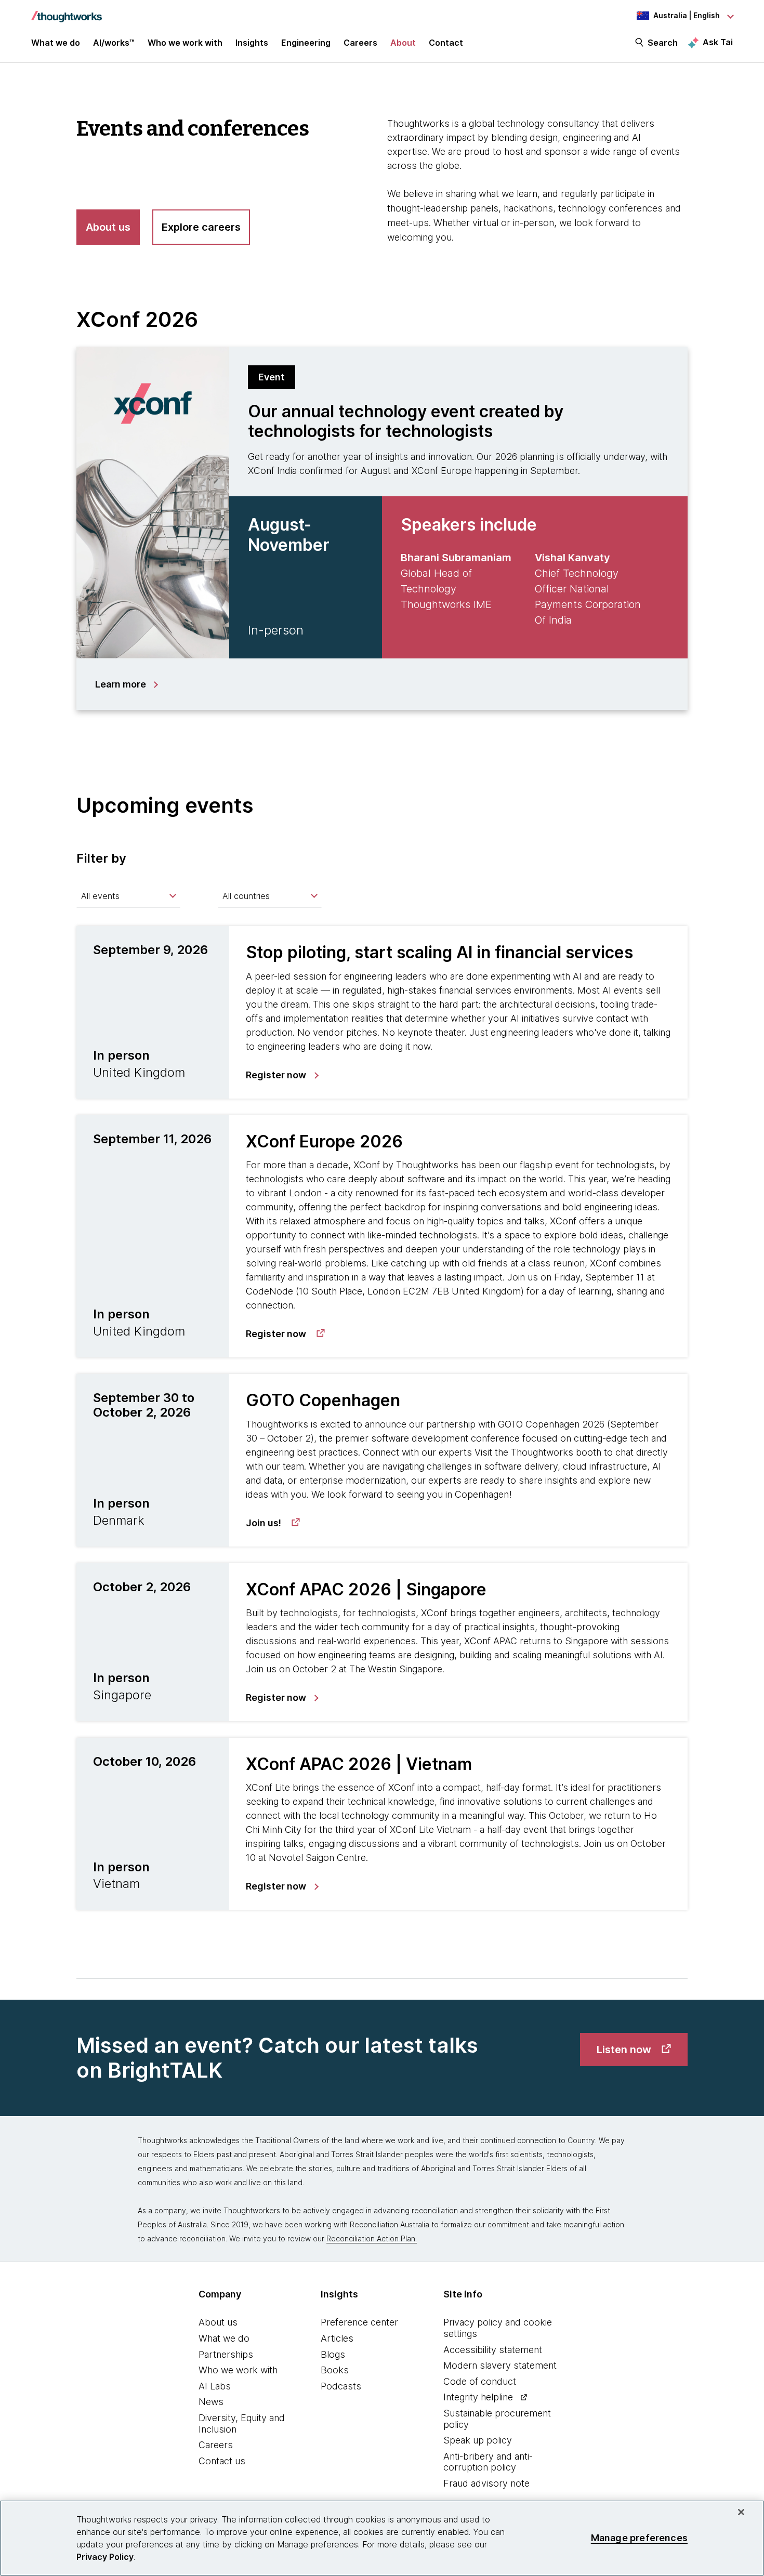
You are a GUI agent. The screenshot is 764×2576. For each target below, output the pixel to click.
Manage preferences (639, 2538)
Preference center (359, 2322)
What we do (224, 2338)
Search (663, 43)
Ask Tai (718, 42)
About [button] (403, 43)
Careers (216, 2445)
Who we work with (238, 2370)
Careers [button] (360, 43)
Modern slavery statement (500, 2365)
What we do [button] (56, 43)
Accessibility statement (493, 2350)
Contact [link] (446, 43)
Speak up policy (478, 2440)
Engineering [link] (306, 43)
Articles (337, 2338)
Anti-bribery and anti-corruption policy (488, 2462)
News (211, 2402)
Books (335, 2370)
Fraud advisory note (486, 2483)
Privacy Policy (105, 2557)
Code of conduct (480, 2381)
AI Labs (215, 2386)
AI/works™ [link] (114, 43)
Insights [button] (252, 43)
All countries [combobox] (246, 896)
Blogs (333, 2354)
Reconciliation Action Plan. (372, 2238)
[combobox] (128, 896)
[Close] (741, 2512)
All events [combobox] (100, 896)
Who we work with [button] (185, 43)
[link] (282, 1075)
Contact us (222, 2461)
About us (218, 2322)
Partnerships (226, 2354)
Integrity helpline (478, 2397)
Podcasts (341, 2386)
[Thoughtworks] (67, 11)
